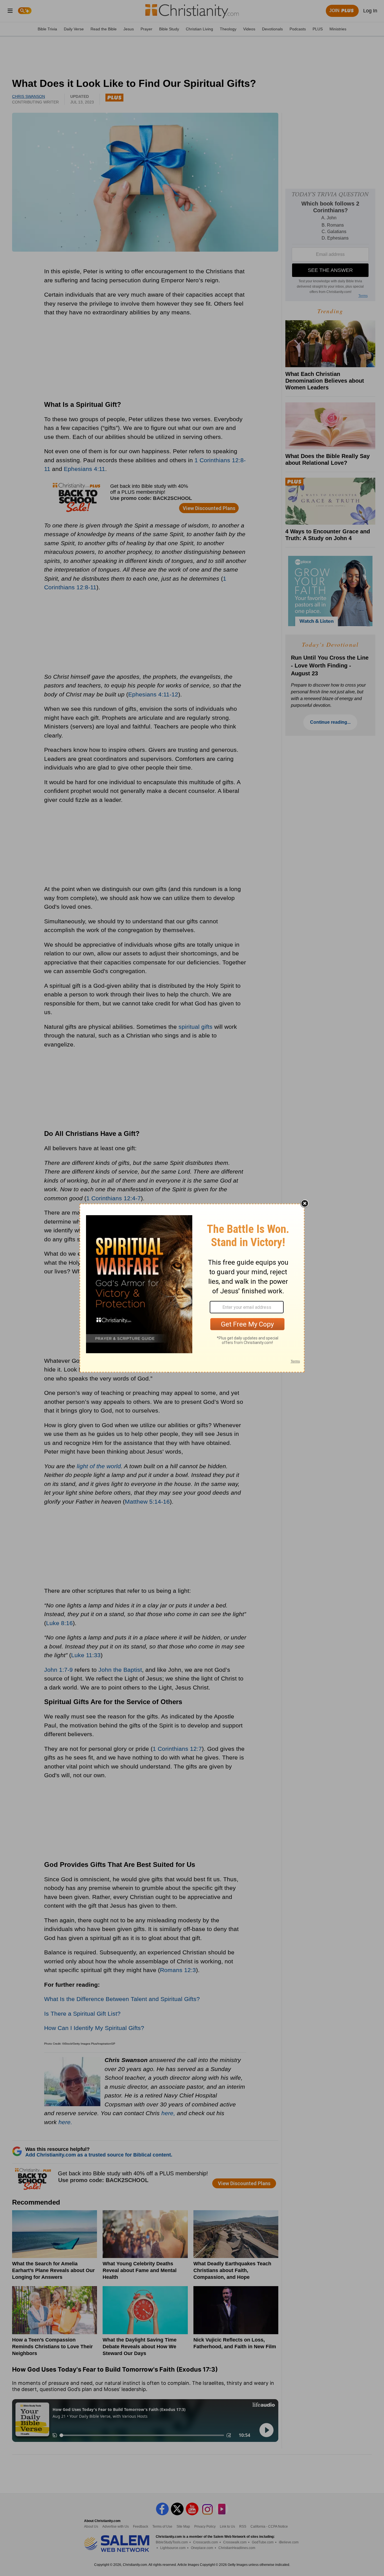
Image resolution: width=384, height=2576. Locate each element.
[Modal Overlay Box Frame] (192, 1288)
